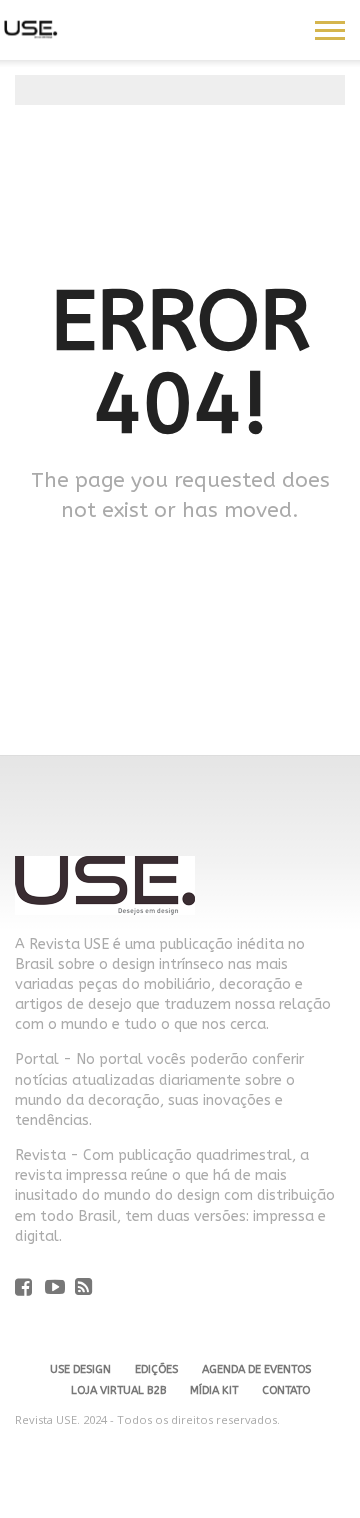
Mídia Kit (214, 1390)
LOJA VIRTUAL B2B (118, 1390)
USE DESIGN (80, 1369)
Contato (286, 1390)
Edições (156, 1369)
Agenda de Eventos (256, 1369)
